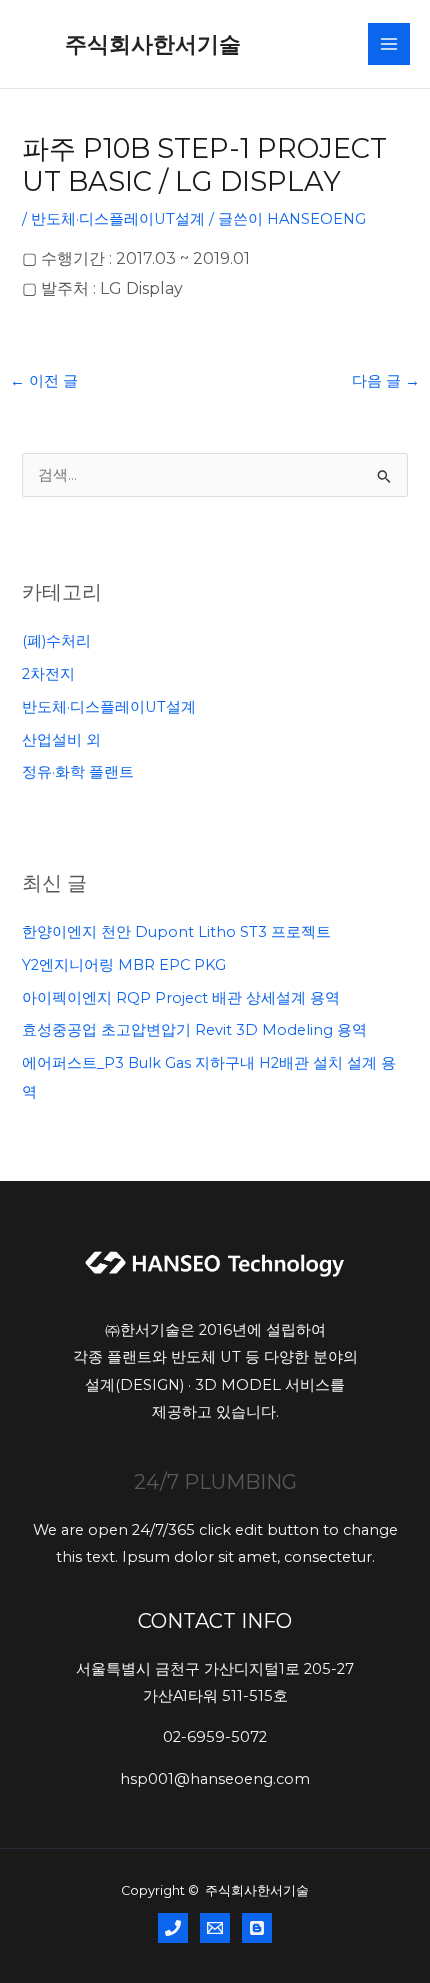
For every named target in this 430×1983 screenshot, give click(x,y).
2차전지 (48, 674)
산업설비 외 (61, 740)
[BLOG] (257, 1928)
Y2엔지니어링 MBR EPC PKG (124, 965)
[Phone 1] (173, 1928)
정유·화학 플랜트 (78, 772)
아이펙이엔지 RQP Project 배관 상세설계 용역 (181, 998)
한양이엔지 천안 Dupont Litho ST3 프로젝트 (176, 932)
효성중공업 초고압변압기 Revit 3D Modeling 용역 (194, 1030)
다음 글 (386, 381)
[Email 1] (215, 1928)
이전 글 (44, 381)
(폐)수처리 (56, 641)
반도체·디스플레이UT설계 (118, 219)
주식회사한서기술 (153, 44)
